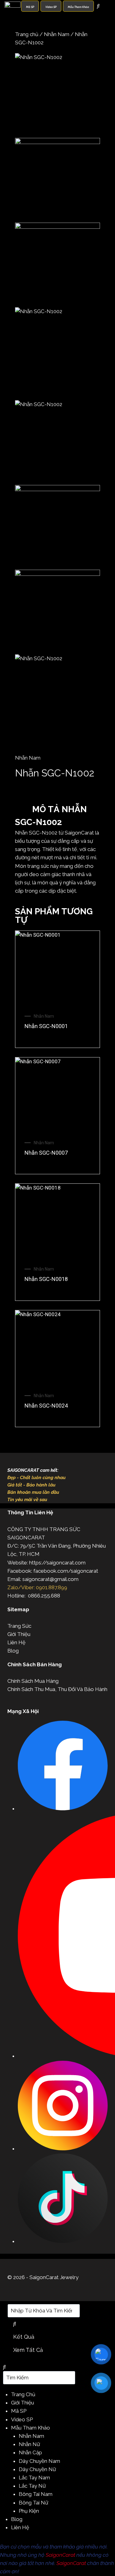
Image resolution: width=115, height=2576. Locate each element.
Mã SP (19, 2411)
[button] (57, 797)
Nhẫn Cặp (30, 2452)
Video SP (22, 2419)
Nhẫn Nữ (29, 2444)
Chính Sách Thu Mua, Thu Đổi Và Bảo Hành (57, 1689)
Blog (13, 1651)
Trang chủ (27, 34)
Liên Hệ (16, 1642)
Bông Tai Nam (36, 2494)
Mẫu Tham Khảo (31, 2428)
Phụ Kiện (29, 2511)
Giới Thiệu (19, 1634)
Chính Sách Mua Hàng (33, 1681)
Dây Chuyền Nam (39, 2461)
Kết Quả (24, 2337)
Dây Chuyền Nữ (37, 2469)
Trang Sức (19, 1626)
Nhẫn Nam (57, 34)
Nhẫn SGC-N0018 (46, 1279)
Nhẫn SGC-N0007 (46, 1153)
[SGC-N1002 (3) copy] (57, 265)
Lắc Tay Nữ (32, 2486)
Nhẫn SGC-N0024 (46, 1406)
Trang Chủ (23, 2394)
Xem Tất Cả (28, 2350)
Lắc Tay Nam (34, 2478)
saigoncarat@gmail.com (50, 1579)
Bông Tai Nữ (33, 2503)
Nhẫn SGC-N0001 (46, 1026)
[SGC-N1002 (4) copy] (57, 180)
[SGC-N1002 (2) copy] (57, 96)
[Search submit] (15, 2324)
